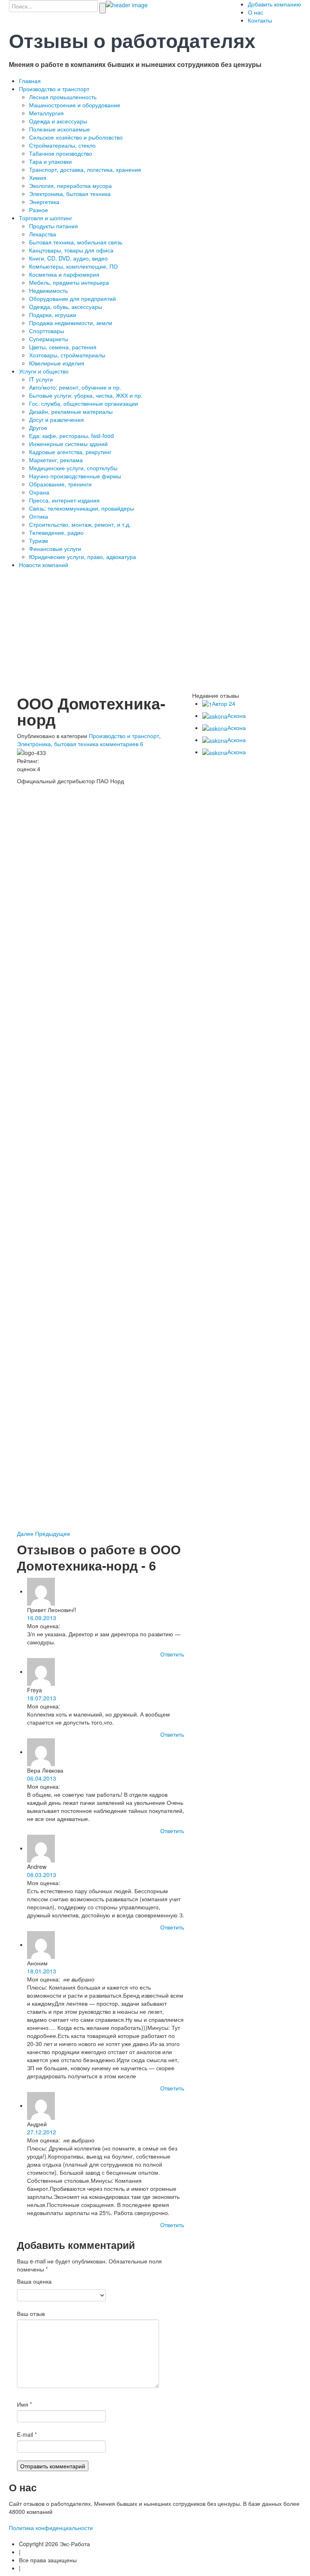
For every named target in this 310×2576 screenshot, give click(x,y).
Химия (38, 177)
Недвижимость (48, 290)
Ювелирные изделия (57, 363)
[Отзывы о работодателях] (127, 4)
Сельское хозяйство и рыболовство (76, 137)
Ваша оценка (34, 2281)
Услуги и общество (44, 371)
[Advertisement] (159, 633)
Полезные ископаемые (60, 129)
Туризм (39, 540)
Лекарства (43, 234)
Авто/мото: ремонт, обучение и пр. (75, 387)
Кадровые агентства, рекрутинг (70, 452)
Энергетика (44, 202)
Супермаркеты (49, 339)
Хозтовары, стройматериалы (67, 355)
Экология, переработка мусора (70, 186)
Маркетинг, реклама (56, 460)
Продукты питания (53, 226)
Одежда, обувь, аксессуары (66, 307)
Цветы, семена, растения (63, 347)
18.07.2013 (42, 1698)
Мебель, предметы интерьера (69, 282)
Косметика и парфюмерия (64, 274)
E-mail (27, 2434)
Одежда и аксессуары (58, 121)
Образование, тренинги (60, 484)
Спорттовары (47, 331)
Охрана (39, 492)
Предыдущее (53, 1533)
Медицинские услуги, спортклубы (73, 468)
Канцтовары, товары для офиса (71, 250)
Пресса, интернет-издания (64, 500)
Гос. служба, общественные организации (84, 403)
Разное (39, 210)
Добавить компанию (274, 4)
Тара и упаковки (50, 161)
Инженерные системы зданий (68, 444)
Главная (30, 81)
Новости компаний (44, 565)
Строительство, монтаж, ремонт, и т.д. (80, 524)
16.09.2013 (42, 1618)
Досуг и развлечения (57, 419)
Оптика (39, 516)
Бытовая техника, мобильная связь (76, 242)
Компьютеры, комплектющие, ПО (73, 266)
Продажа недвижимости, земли (71, 323)
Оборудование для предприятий (72, 298)
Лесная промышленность (63, 97)
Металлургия (46, 113)
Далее (26, 1533)
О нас (256, 12)
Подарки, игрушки (53, 315)
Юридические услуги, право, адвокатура (83, 557)
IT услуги (41, 379)
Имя (24, 2404)
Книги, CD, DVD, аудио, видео (68, 258)
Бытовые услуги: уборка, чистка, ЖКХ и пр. (86, 395)
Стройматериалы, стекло (62, 145)
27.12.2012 (42, 2132)
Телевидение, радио (56, 532)
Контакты (260, 20)
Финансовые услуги (55, 549)
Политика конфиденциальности (51, 2528)
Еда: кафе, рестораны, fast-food (71, 436)
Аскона (237, 715)
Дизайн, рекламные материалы (71, 411)
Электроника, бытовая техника (70, 194)
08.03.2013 (42, 1875)
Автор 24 (224, 703)
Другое (38, 428)
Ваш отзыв (31, 2313)
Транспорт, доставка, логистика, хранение (85, 169)
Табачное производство (61, 153)
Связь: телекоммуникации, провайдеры (82, 508)
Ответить (172, 1654)
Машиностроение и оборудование (75, 105)
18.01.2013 (42, 1971)
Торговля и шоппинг (46, 218)
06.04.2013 (42, 1778)
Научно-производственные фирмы (75, 476)
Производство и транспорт (54, 89)
